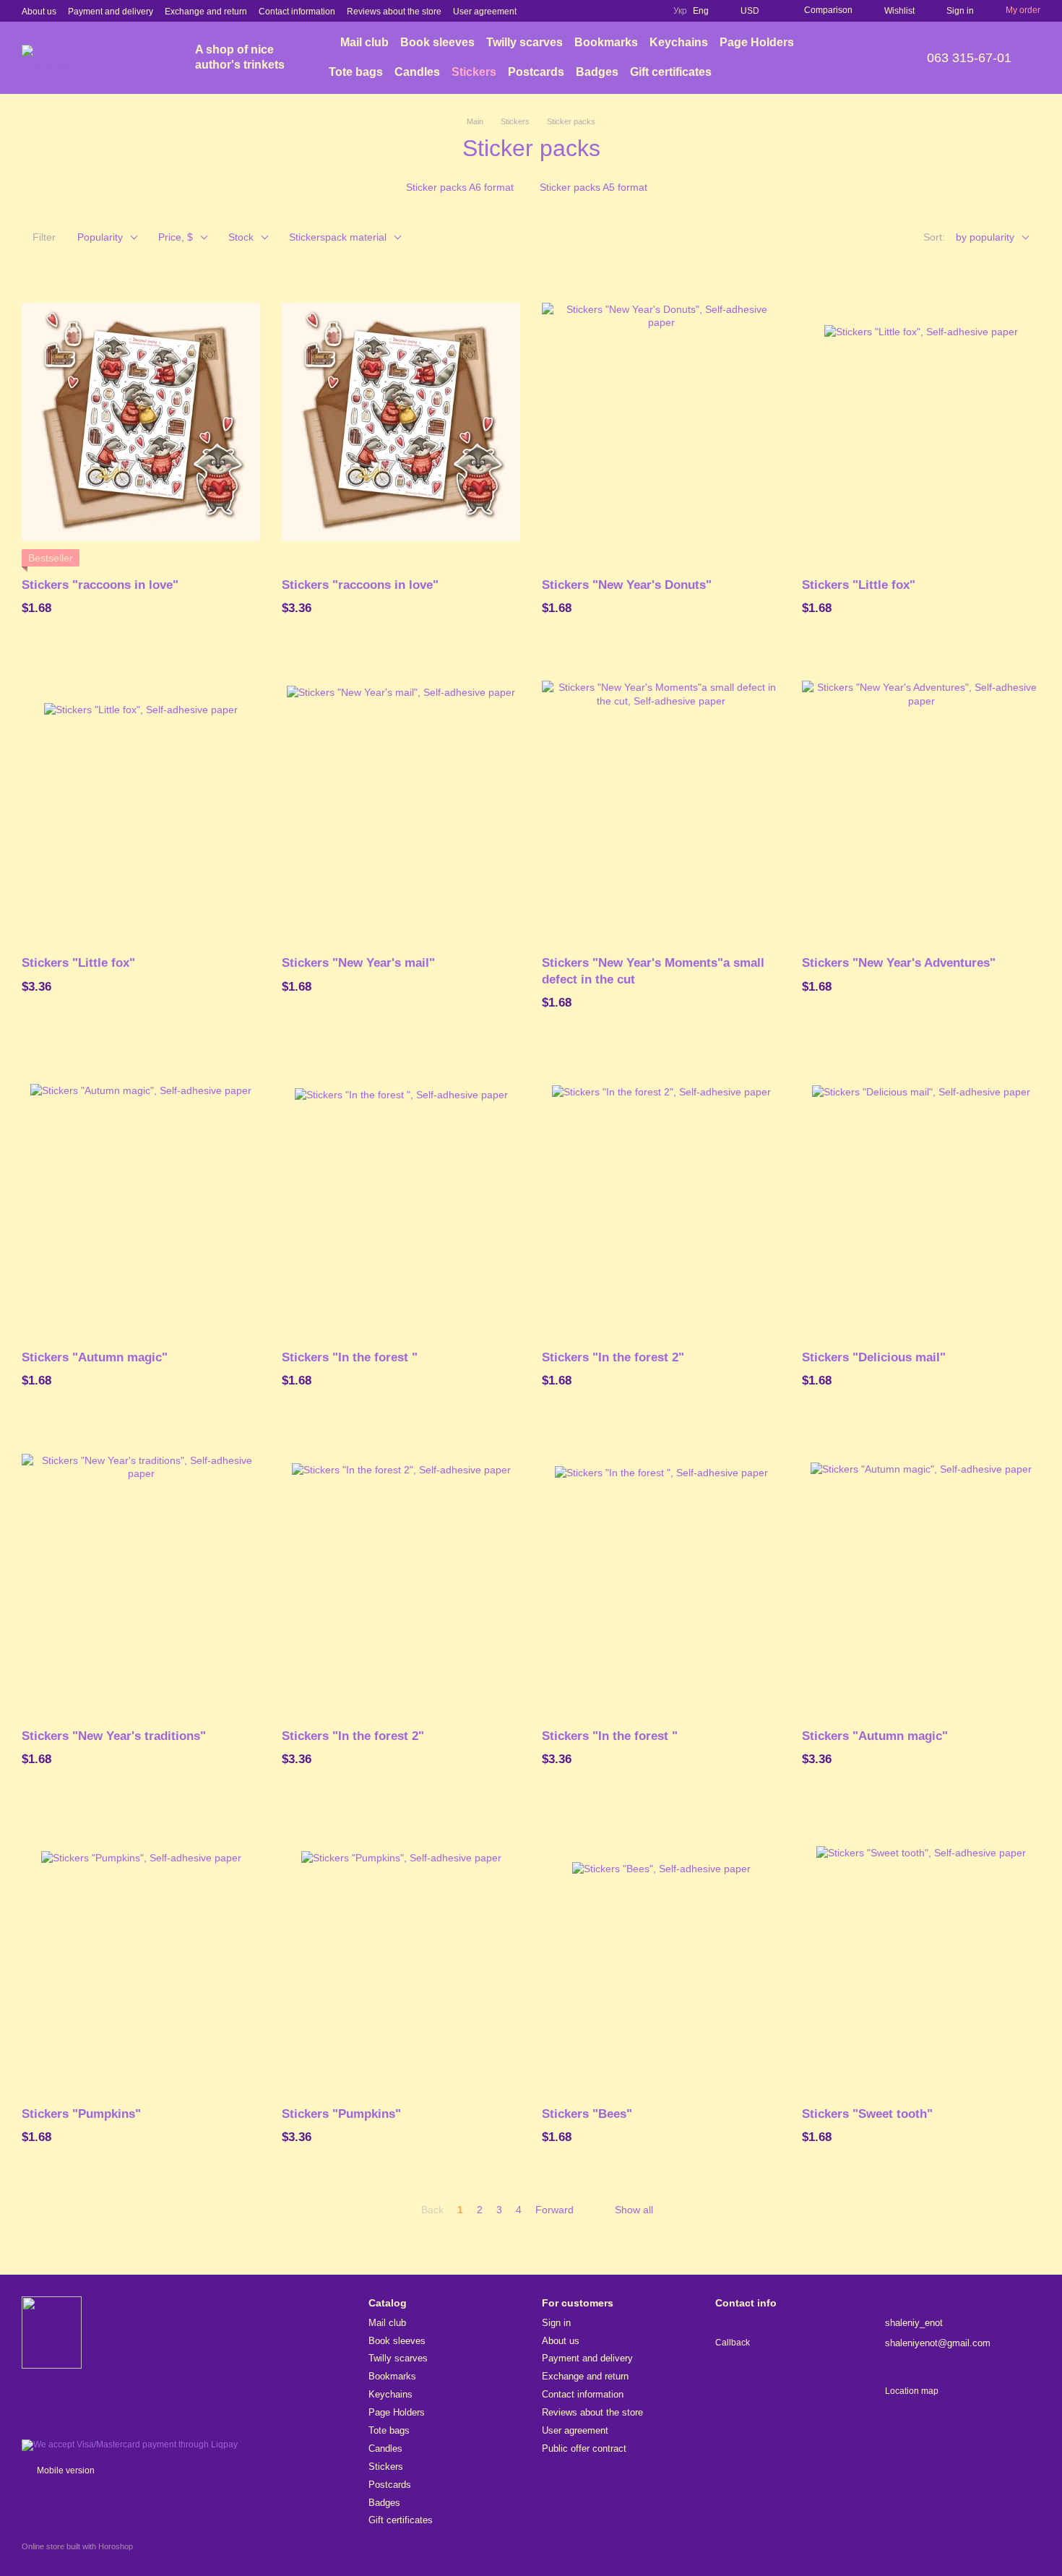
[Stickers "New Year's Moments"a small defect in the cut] (661, 800)
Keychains (679, 42)
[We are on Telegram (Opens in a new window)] (650, 11)
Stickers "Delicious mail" (874, 1357)
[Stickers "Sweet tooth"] (921, 1951)
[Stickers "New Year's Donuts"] (661, 422)
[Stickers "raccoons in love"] (141, 422)
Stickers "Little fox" (859, 585)
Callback (733, 2343)
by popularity (985, 237)
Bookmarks (606, 42)
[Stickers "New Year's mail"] (401, 800)
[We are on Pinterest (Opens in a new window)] (633, 11)
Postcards (536, 72)
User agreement (485, 12)
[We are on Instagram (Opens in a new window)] (616, 11)
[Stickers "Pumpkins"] (141, 1951)
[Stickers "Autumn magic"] (141, 1194)
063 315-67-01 (969, 58)
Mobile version (65, 2471)
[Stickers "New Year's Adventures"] (921, 800)
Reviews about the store (394, 12)
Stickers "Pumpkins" (81, 2114)
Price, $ (176, 237)
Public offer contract (584, 2448)
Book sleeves (437, 42)
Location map (912, 2391)
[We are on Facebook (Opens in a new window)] (598, 11)
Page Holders (757, 42)
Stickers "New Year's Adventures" (899, 963)
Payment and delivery (111, 12)
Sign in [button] (556, 2323)
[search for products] (866, 58)
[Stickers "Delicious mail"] (921, 1194)
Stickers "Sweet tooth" (867, 2114)
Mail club (364, 42)
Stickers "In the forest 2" (613, 1357)
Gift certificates (671, 72)
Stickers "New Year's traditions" (114, 1736)
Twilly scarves (524, 42)
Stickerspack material (338, 237)
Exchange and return (206, 12)
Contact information (297, 12)
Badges (597, 72)
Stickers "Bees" (587, 2114)
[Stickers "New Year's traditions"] (141, 1573)
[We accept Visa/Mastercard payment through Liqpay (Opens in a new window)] (130, 2444)
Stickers (474, 72)
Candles (417, 72)
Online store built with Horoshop (77, 2546)
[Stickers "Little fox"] (921, 422)
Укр (680, 11)
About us (39, 12)
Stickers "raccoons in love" (100, 585)
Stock (241, 237)
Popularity (100, 237)
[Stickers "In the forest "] (401, 1194)
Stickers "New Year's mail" (358, 963)
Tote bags (356, 72)
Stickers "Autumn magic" (95, 1357)
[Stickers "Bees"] (661, 1951)
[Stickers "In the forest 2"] (661, 1194)
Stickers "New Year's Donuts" (627, 585)
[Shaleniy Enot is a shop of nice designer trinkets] (52, 2332)
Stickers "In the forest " (350, 1357)
